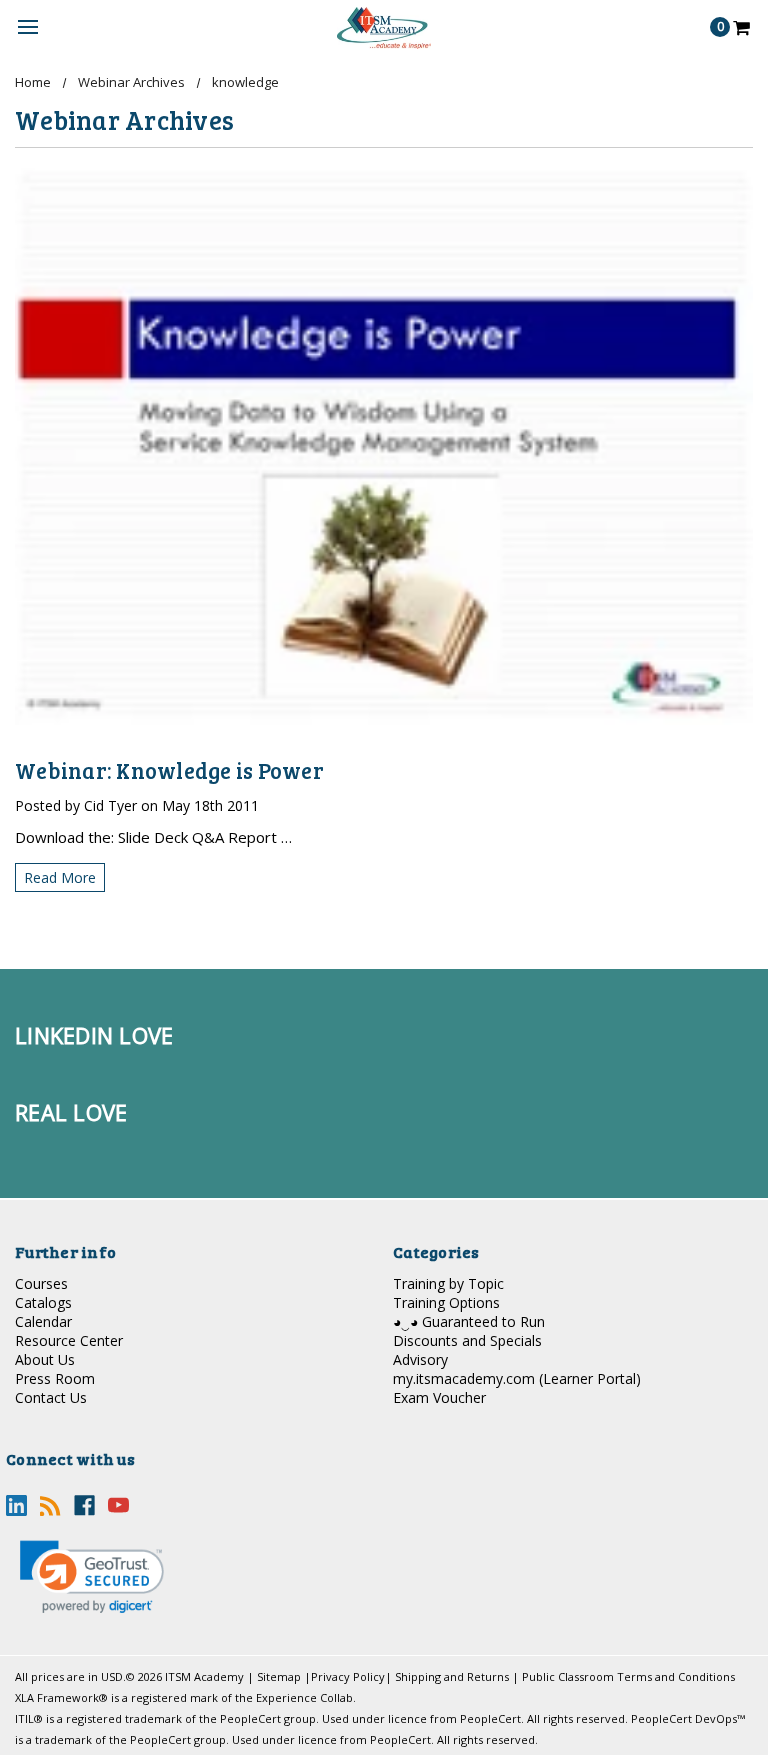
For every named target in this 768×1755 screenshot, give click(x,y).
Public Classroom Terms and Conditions (628, 1676)
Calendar (43, 1321)
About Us (45, 1359)
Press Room (55, 1378)
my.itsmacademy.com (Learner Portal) (517, 1378)
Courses (41, 1283)
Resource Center (69, 1340)
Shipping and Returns (452, 1676)
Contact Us (51, 1397)
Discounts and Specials (467, 1340)
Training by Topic (448, 1283)
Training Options (446, 1302)
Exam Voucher (439, 1397)
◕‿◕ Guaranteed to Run (469, 1321)
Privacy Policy (348, 1676)
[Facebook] (84, 1505)
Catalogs (43, 1302)
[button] (92, 1576)
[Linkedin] (16, 1505)
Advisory (420, 1359)
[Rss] (50, 1505)
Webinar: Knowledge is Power (169, 770)
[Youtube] (118, 1505)
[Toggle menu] (27, 27)
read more (60, 877)
